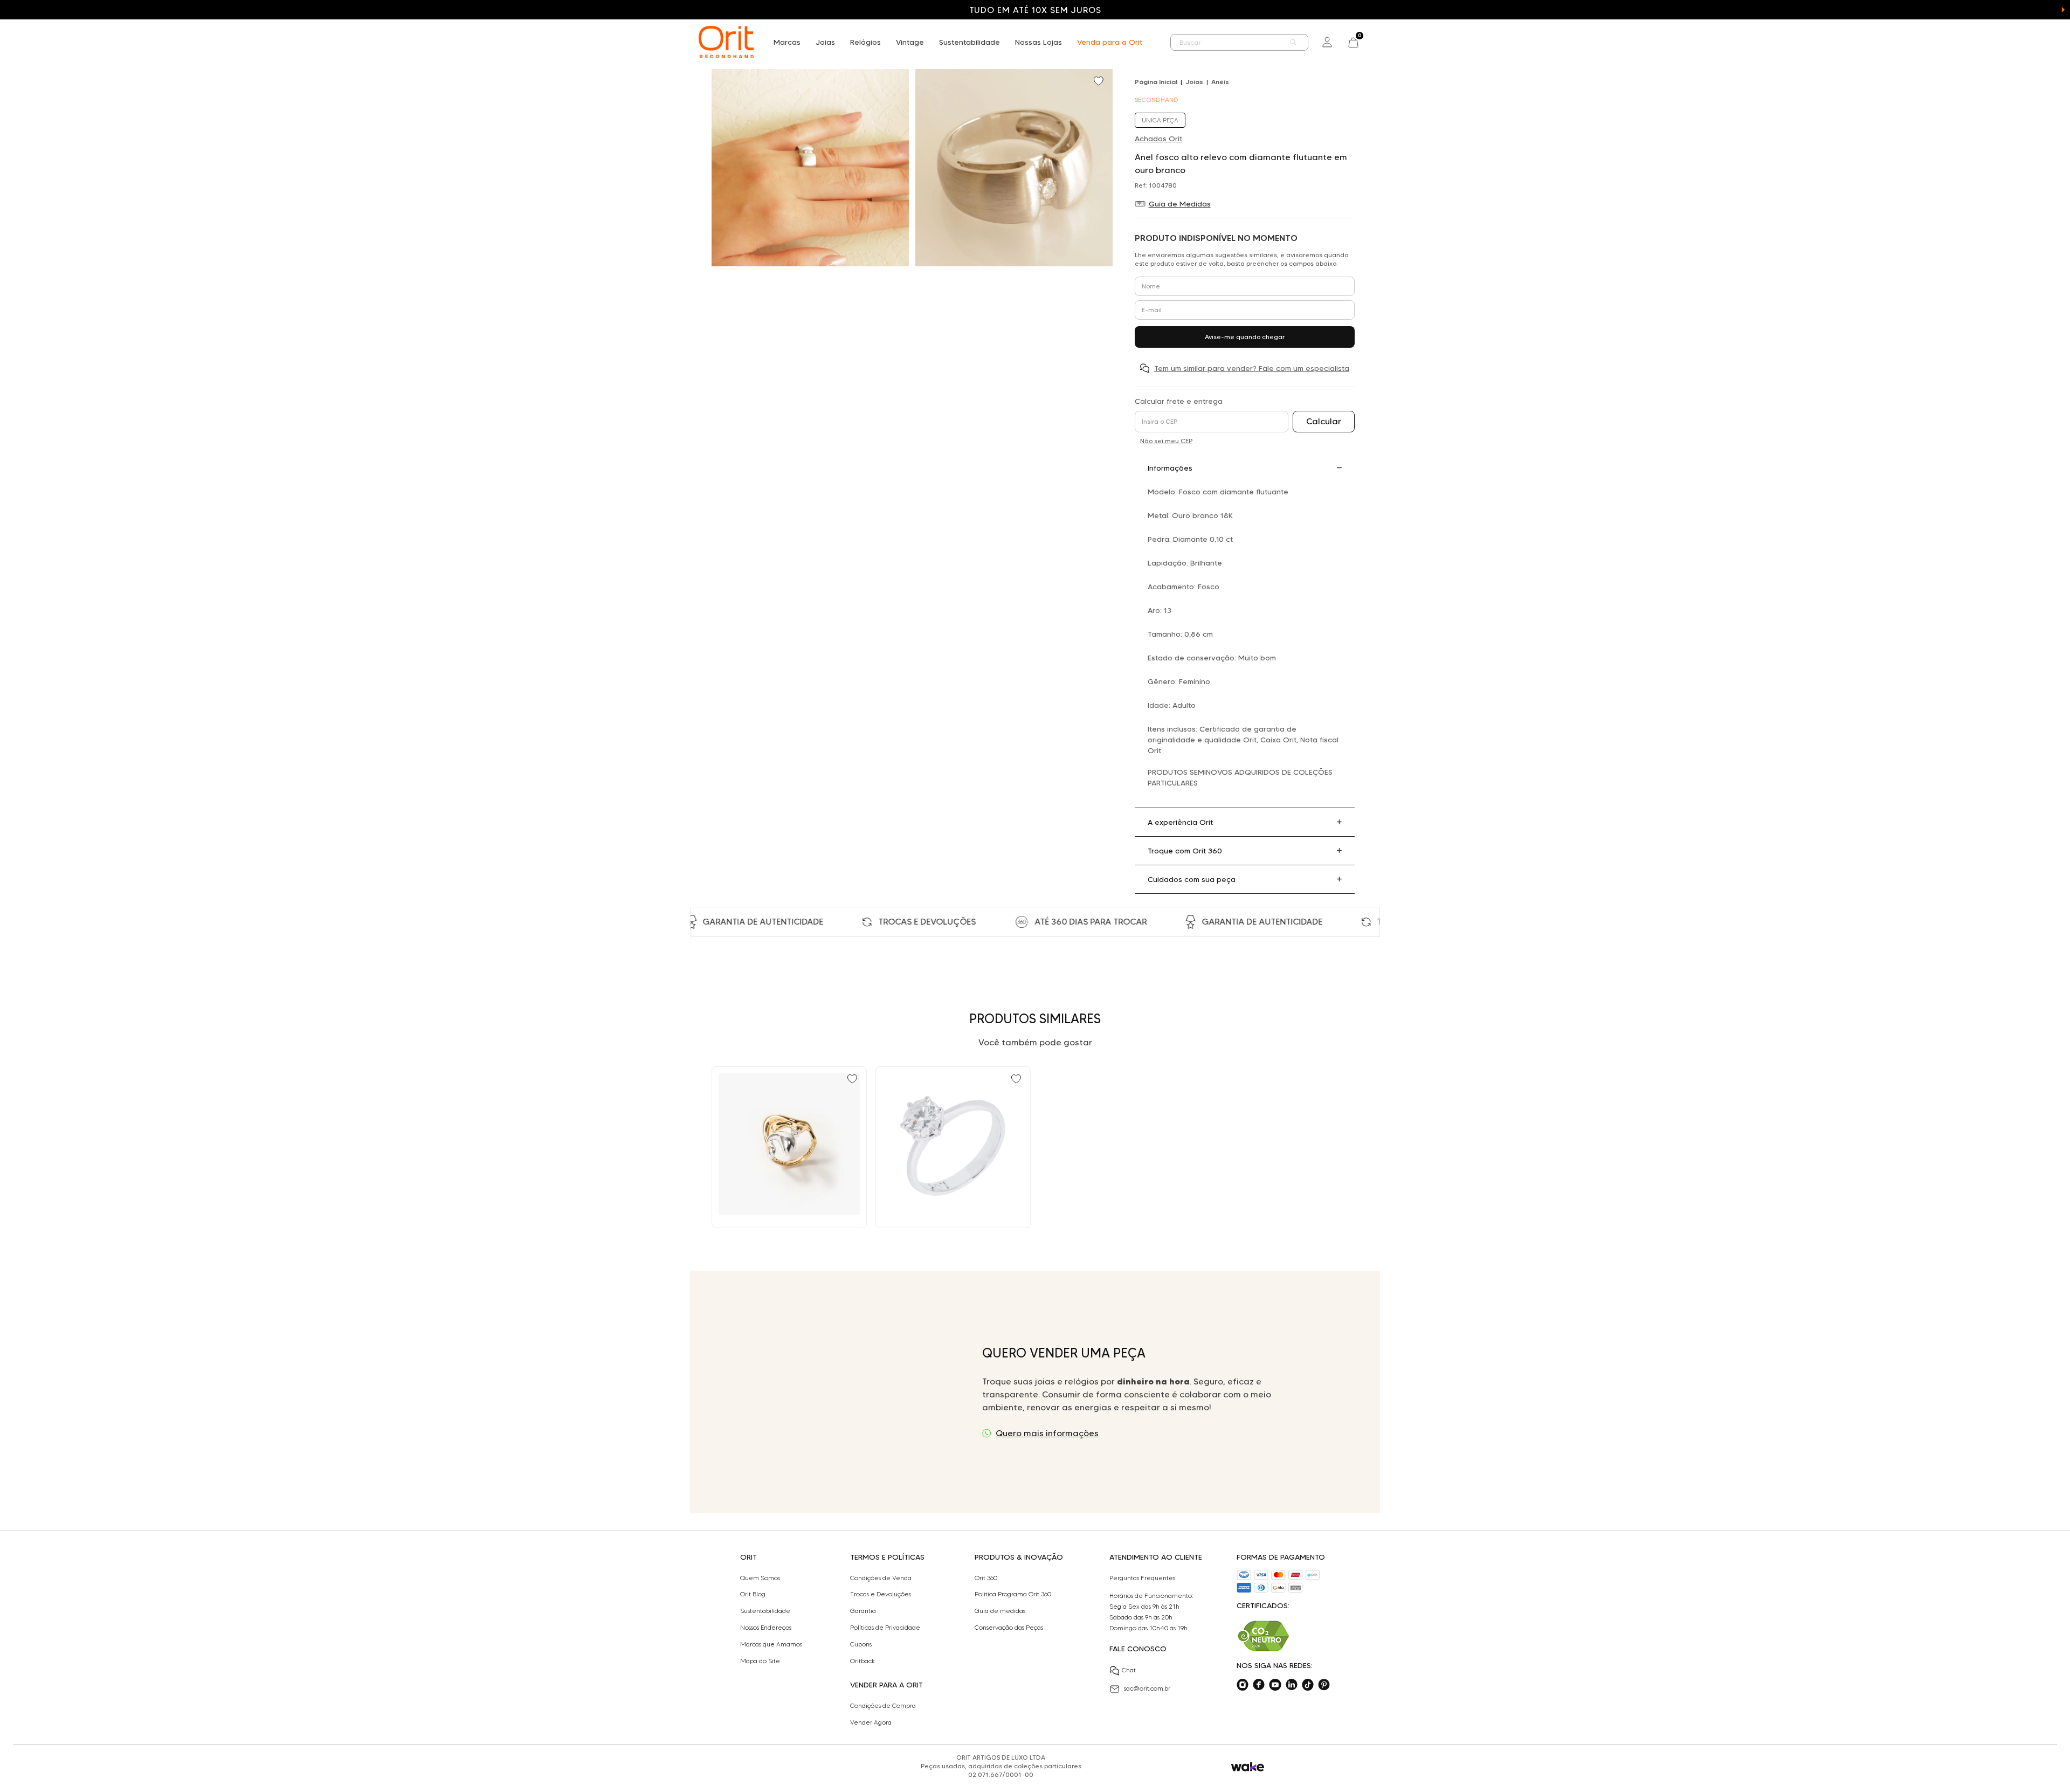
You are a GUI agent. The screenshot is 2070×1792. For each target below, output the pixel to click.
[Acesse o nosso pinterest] (1324, 1685)
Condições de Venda (881, 1578)
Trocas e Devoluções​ (881, 1594)
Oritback (862, 1661)
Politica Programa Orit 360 (1013, 1594)
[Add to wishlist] (1100, 82)
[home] (726, 42)
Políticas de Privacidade (885, 1628)
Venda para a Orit (1110, 42)
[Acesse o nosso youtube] (1275, 1685)
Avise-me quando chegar (1245, 337)
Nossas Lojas (1039, 42)
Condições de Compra (883, 1706)
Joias (825, 42)
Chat (1129, 1670)
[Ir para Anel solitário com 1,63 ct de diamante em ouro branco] (953, 1147)
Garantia (863, 1611)
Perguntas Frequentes (1142, 1578)
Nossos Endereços (766, 1628)
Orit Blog (753, 1594)
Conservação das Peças (1009, 1628)
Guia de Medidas (1180, 204)
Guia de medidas (1000, 1611)
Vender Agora (871, 1722)
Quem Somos (760, 1578)
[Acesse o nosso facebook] (1259, 1685)
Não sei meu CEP (1166, 441)
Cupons (861, 1644)
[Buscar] (1294, 42)
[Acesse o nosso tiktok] (1308, 1685)
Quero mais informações (1047, 1433)
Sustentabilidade (970, 42)
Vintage (910, 42)
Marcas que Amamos (771, 1644)
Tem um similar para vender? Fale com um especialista (1252, 368)
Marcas (787, 42)
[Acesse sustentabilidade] (1264, 1636)
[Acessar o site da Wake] (1248, 1767)
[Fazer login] (1327, 42)
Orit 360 (986, 1578)
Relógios (865, 42)
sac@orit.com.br (1147, 1688)
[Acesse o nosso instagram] (1243, 1685)
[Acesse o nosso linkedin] (1292, 1685)
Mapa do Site (760, 1661)
